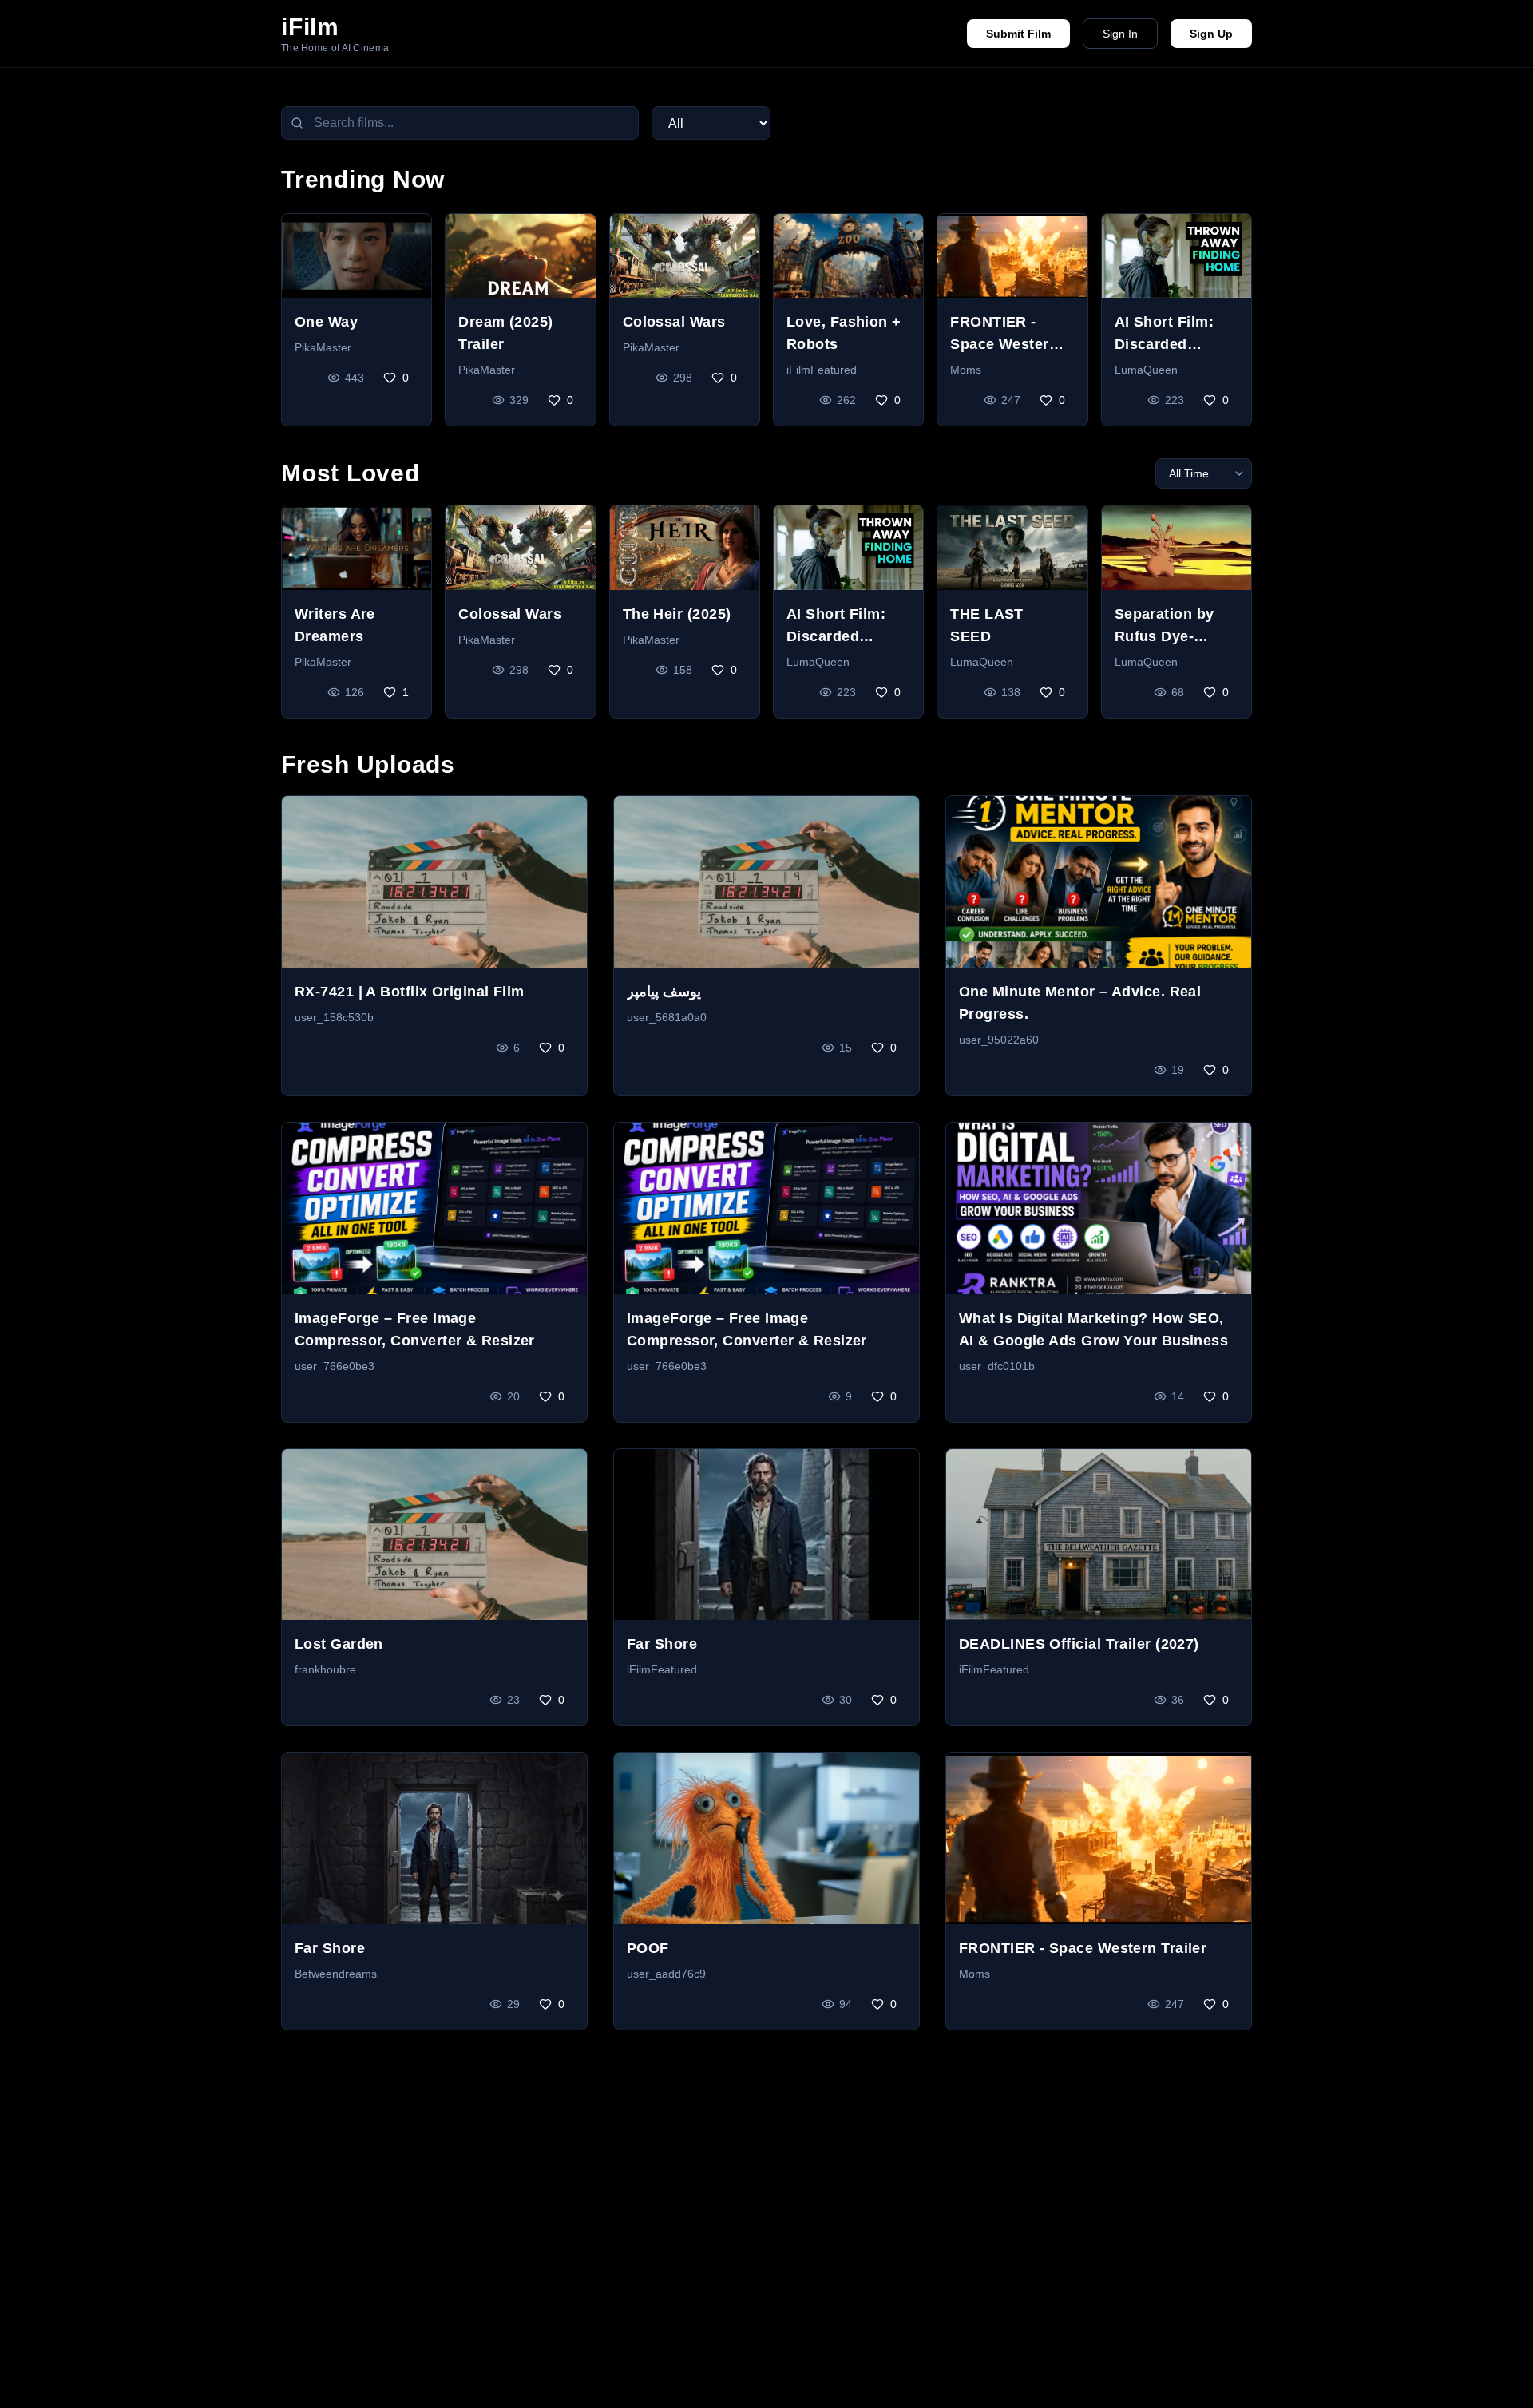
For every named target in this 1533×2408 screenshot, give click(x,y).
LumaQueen (1146, 370)
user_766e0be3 (335, 1366)
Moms (966, 370)
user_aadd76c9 (666, 1974)
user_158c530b (334, 1017)
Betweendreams (336, 1974)
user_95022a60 (999, 1040)
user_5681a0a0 (667, 1017)
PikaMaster (323, 347)
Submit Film (1018, 34)
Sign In (1120, 34)
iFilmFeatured (822, 370)
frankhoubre (325, 1669)
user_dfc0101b (997, 1366)
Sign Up (1211, 34)
